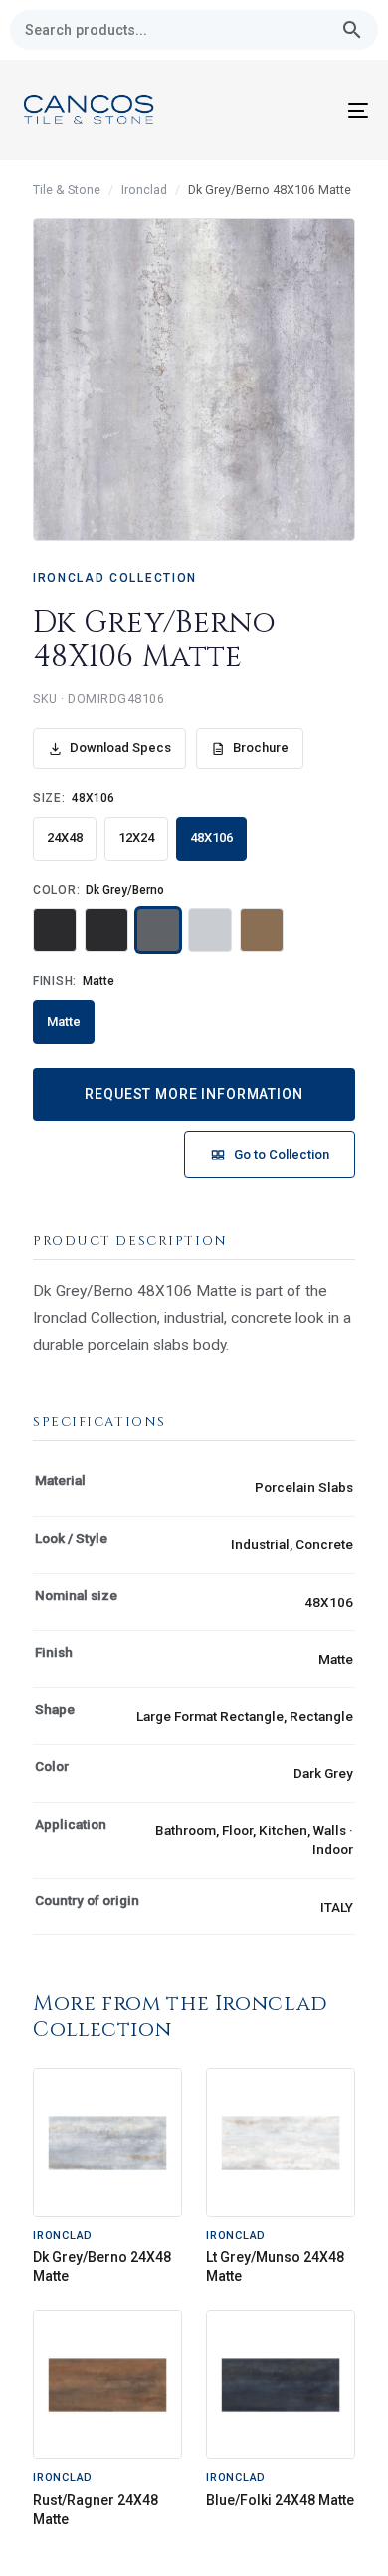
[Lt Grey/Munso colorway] (210, 930)
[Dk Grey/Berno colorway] (158, 930)
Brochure (261, 748)
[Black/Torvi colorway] (55, 930)
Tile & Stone (67, 190)
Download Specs (120, 748)
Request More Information (194, 1094)
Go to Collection (282, 1154)
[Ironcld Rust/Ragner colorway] (262, 930)
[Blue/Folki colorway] (106, 930)
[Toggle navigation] (310, 110)
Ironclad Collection (115, 578)
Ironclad (144, 190)
